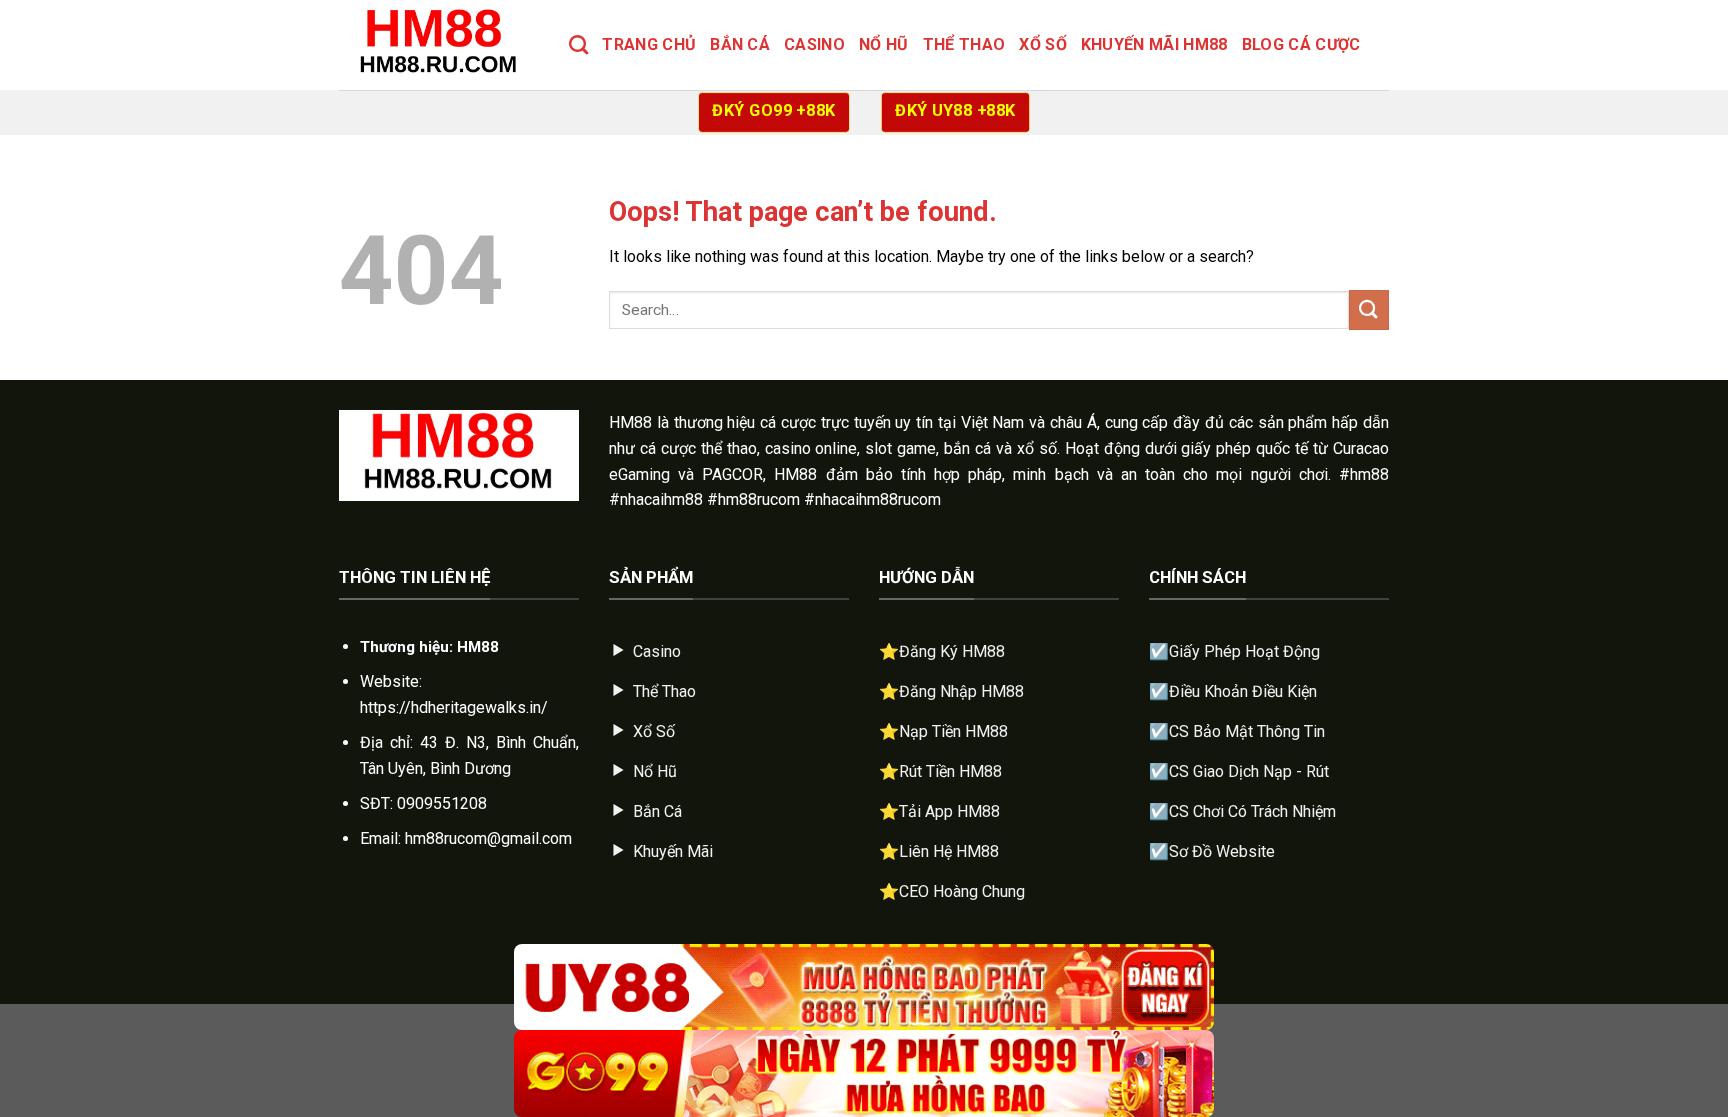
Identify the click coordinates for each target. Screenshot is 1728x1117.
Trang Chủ (649, 44)
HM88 (630, 422)
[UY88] (864, 987)
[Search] (578, 44)
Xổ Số (1043, 44)
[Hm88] (439, 44)
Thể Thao (964, 44)
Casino (814, 44)
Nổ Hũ (884, 44)
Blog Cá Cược (1301, 44)
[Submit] (1369, 309)
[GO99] (864, 1073)
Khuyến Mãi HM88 (1154, 44)
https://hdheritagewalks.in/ (454, 707)
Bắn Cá (740, 44)
